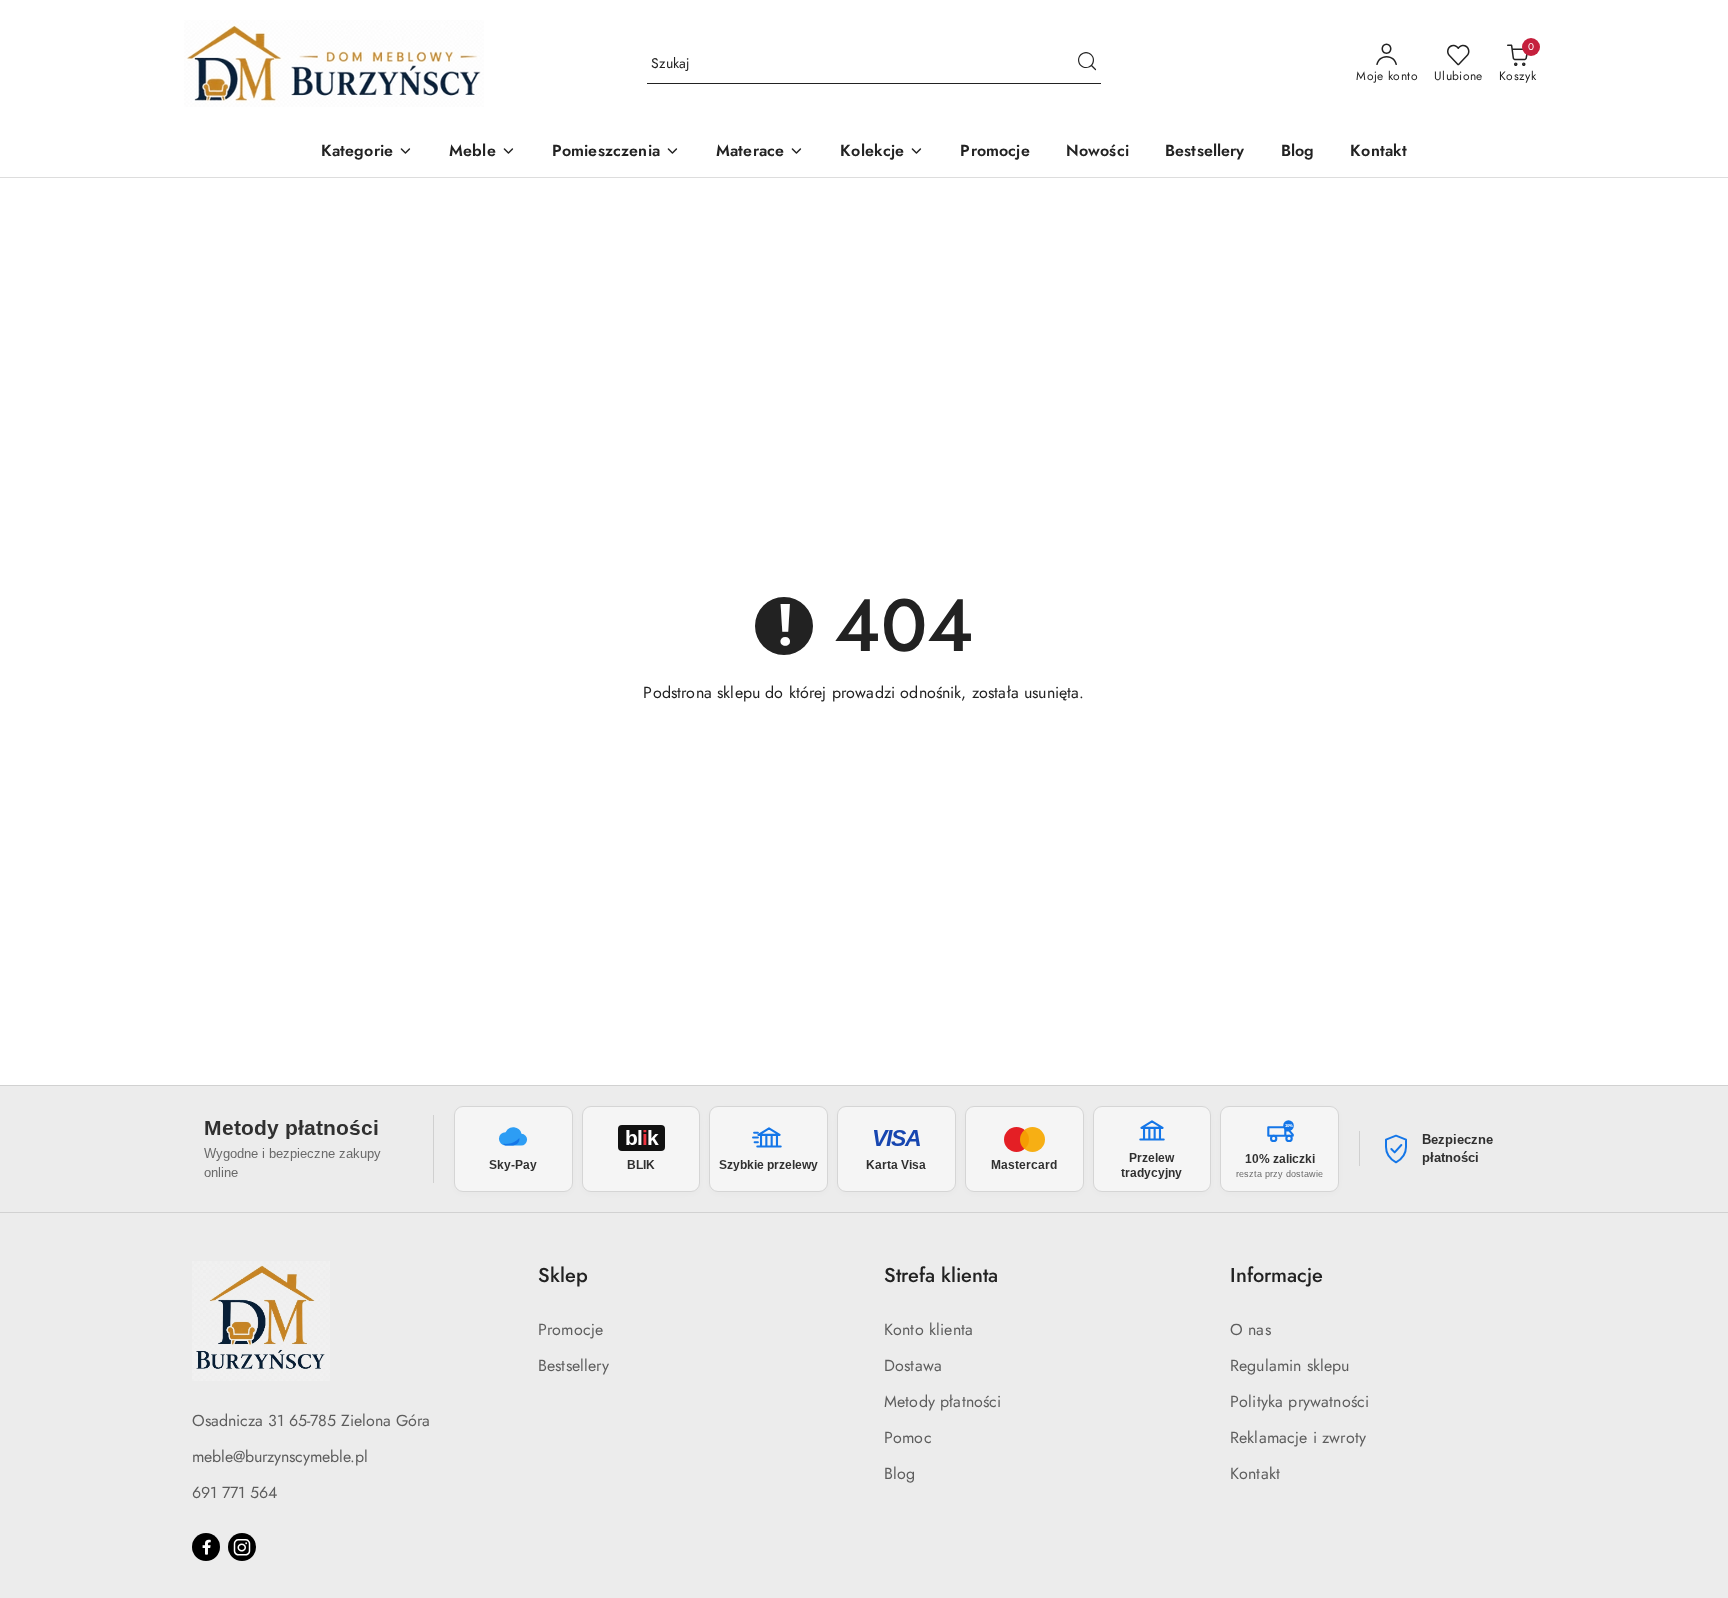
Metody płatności (943, 1401)
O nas (1250, 1329)
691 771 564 (234, 1492)
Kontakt (1255, 1473)
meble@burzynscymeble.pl (280, 1456)
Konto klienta (928, 1329)
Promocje (570, 1329)
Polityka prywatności (1299, 1401)
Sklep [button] (563, 1275)
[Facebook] (206, 1547)
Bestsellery (573, 1365)
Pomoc (908, 1437)
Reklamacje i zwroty (1298, 1437)
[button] (367, 152)
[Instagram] (242, 1547)
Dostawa (913, 1365)
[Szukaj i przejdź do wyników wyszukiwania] (1087, 64)
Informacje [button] (1276, 1275)
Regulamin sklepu (1290, 1365)
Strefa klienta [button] (941, 1275)
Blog (900, 1473)
